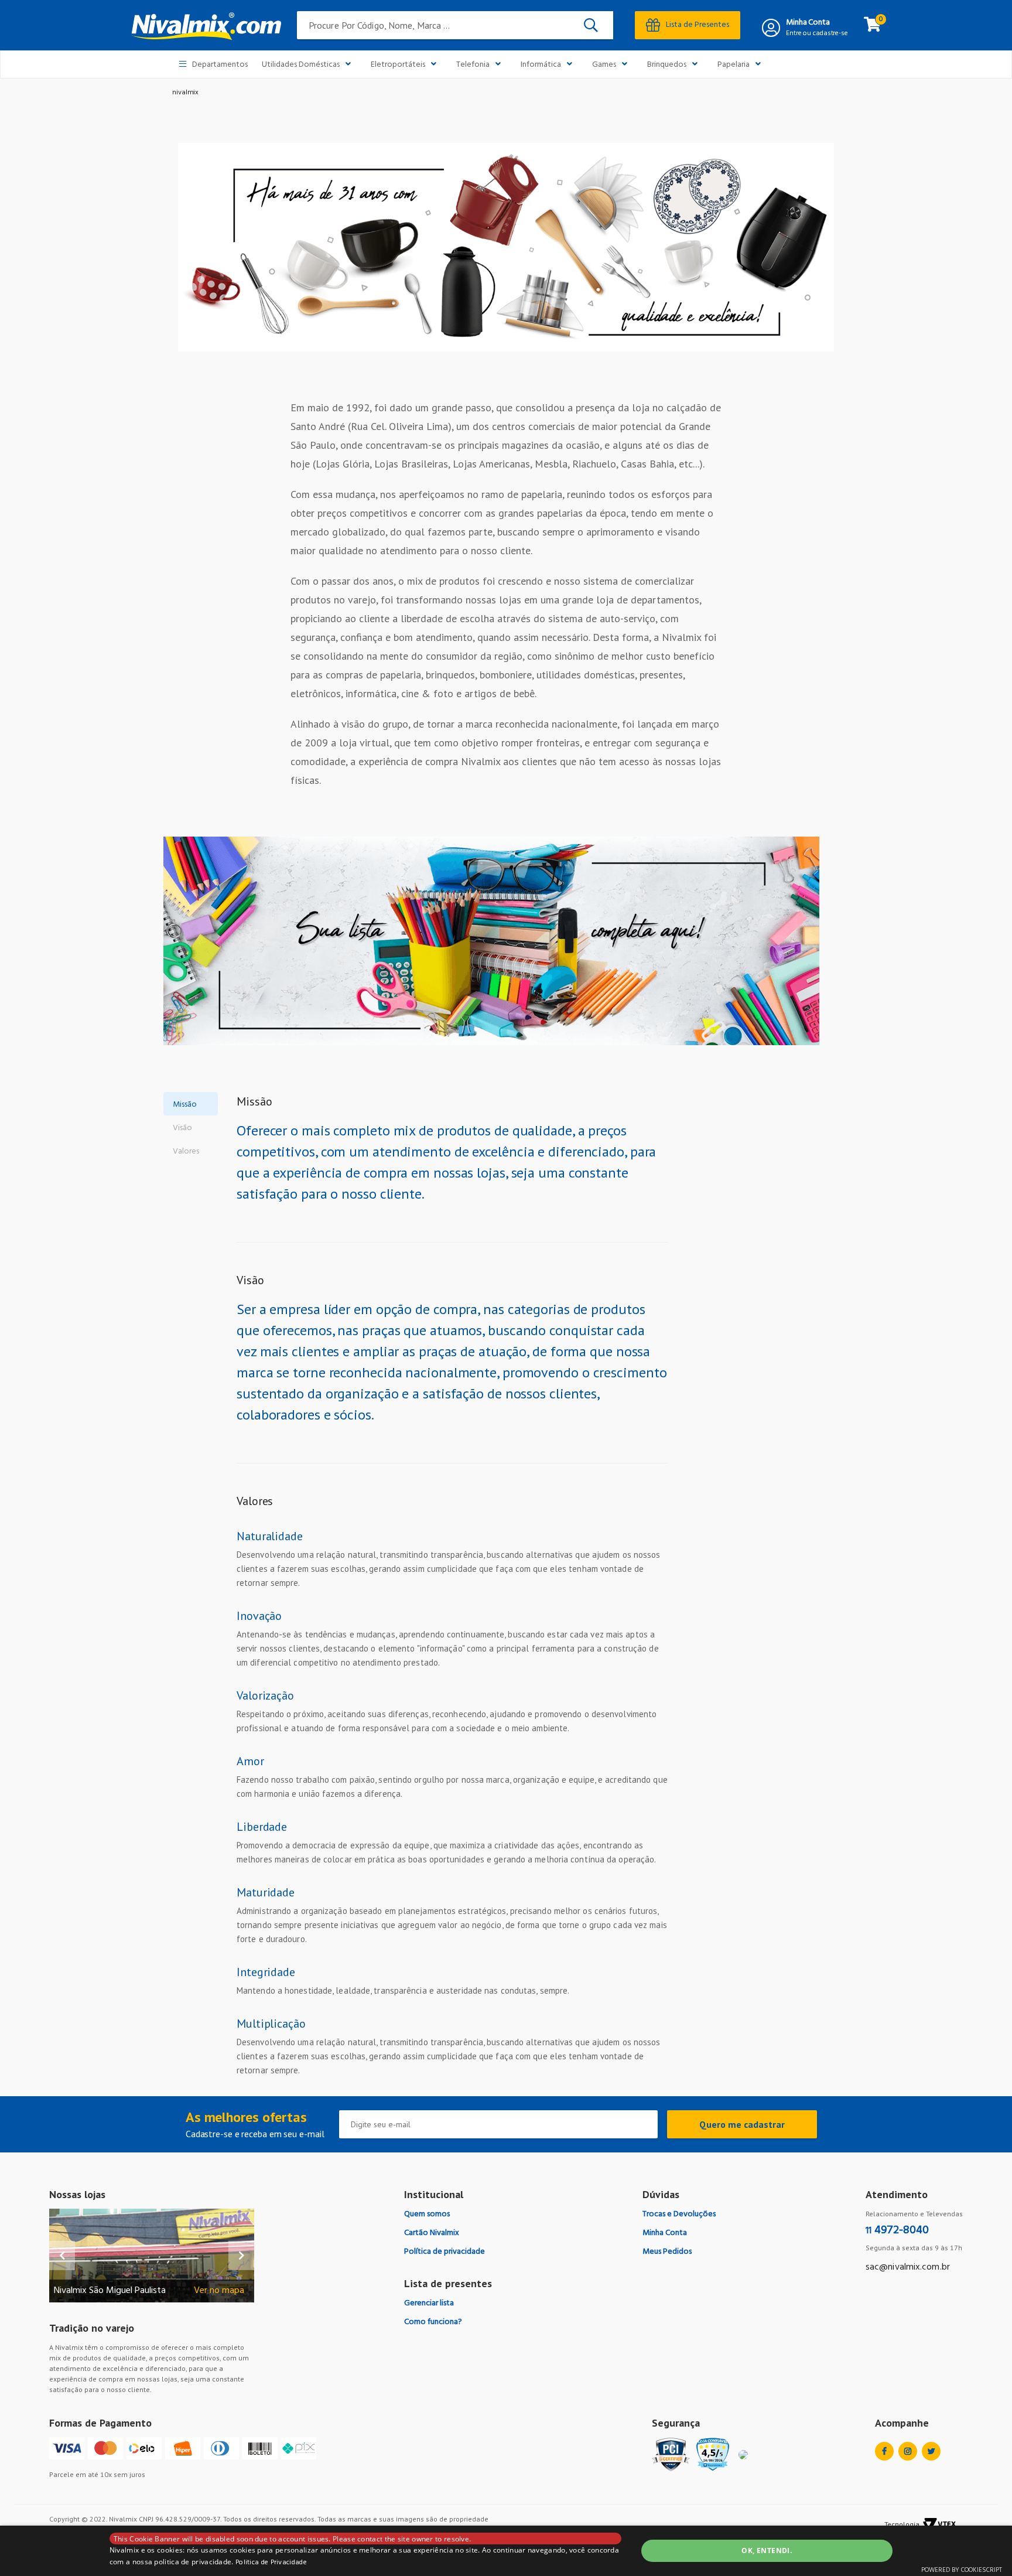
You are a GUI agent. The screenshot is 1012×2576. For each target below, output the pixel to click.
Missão (185, 1105)
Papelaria (734, 65)
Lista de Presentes (698, 25)
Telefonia (473, 65)
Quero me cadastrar (742, 2124)
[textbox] (455, 25)
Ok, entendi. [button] (767, 2551)
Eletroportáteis (398, 65)
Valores (186, 1151)
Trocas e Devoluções (679, 2214)
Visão (182, 1128)
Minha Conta (808, 23)
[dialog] (506, 2551)
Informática (541, 65)
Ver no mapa (219, 2291)
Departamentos (220, 65)
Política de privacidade (445, 2252)
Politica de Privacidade (271, 2563)
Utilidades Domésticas (301, 65)
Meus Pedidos (667, 2252)
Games (604, 65)
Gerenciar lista (429, 2303)
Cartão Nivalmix (432, 2233)
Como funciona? (433, 2322)
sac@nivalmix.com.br (908, 2267)
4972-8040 (897, 2230)
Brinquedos (667, 65)
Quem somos (427, 2214)
